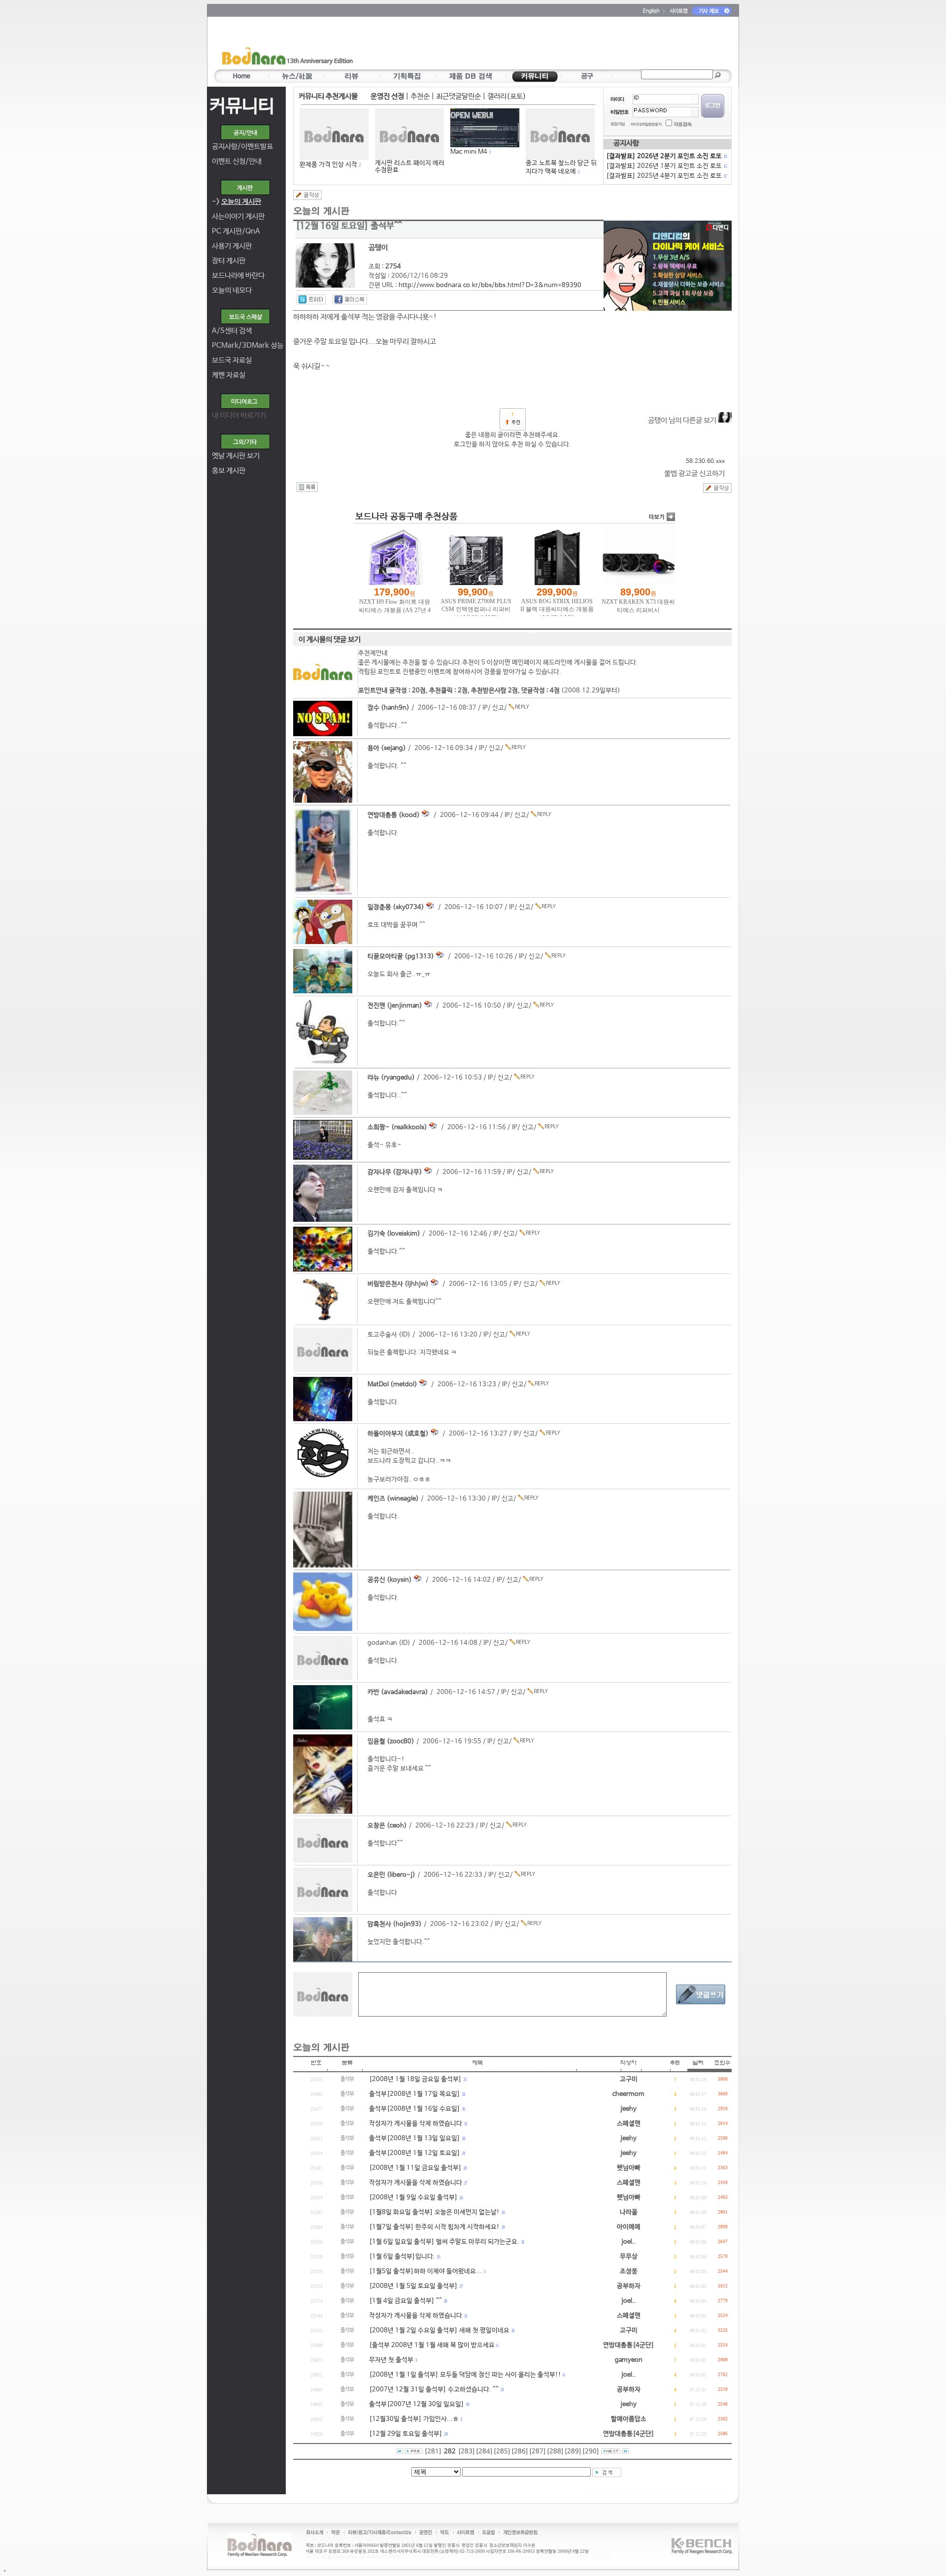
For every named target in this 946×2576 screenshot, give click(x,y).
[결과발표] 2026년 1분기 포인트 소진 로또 (666, 166)
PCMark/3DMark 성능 (248, 345)
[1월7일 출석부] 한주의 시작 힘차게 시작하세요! (434, 2227)
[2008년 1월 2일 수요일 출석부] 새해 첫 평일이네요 (439, 2331)
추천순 (420, 96)
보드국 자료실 (232, 360)
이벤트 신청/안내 (237, 161)
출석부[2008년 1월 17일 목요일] (415, 2094)
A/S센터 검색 (232, 331)
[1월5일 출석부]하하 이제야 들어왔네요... (425, 2271)
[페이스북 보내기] (350, 299)
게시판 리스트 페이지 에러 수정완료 (410, 167)
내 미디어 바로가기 (239, 415)
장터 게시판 (229, 261)
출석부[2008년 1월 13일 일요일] (415, 2138)
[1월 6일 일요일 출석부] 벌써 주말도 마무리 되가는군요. (444, 2242)
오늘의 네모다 (232, 290)
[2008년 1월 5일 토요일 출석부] (413, 2286)
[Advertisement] (531, 45)
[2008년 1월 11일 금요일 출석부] (415, 2168)
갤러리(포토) (507, 96)
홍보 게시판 (229, 471)
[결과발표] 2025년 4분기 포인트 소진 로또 (666, 176)
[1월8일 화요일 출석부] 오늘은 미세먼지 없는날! (434, 2212)
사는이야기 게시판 (238, 216)
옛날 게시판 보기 (236, 456)
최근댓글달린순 (458, 96)
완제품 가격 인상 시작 (328, 165)
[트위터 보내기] (311, 299)
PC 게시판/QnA (236, 231)
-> (236, 202)
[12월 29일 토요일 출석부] (406, 2434)
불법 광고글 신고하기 (694, 473)
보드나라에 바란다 (238, 276)
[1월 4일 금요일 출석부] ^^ (405, 2301)
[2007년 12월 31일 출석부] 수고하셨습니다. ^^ (434, 2390)
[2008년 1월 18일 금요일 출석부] (415, 2079)
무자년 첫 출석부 (391, 2360)
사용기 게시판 (232, 246)
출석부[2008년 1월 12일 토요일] (415, 2153)
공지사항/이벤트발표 (242, 147)
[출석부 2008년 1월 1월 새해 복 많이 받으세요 (432, 2345)
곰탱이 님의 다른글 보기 (683, 420)
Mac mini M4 (469, 152)
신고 (498, 708)
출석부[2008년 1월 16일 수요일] (415, 2109)
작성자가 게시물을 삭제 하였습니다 (416, 2124)
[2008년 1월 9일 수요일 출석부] (413, 2198)
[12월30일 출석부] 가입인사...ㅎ (414, 2419)
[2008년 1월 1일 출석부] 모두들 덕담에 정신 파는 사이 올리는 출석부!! (465, 2375)
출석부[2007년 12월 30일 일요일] (417, 2404)
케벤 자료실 (229, 375)
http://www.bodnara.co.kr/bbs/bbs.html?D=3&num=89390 (490, 285)
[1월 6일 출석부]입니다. (402, 2257)
